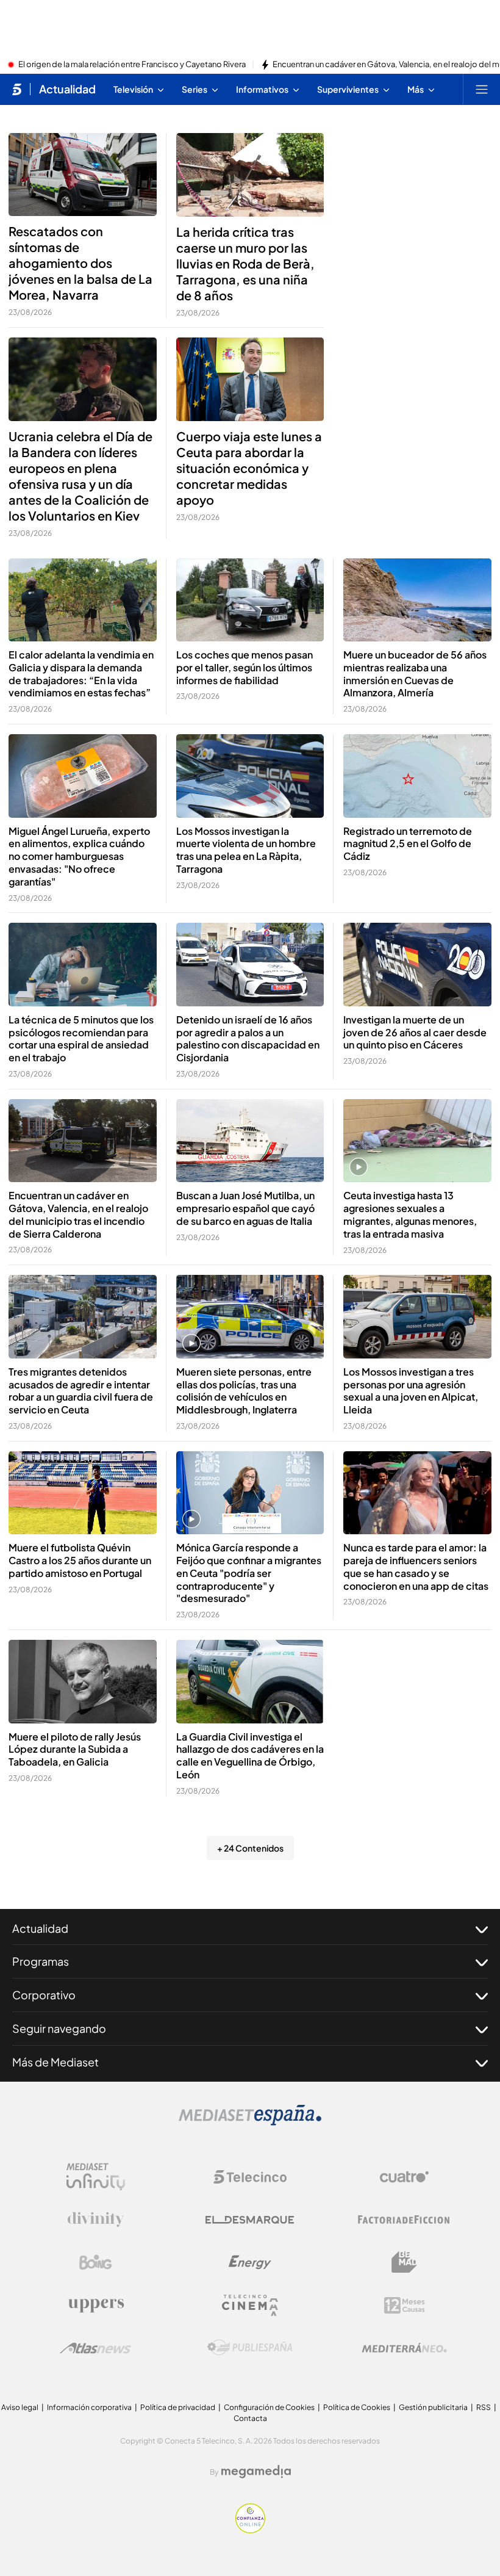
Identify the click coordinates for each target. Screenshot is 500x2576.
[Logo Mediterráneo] (404, 2348)
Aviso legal (20, 2407)
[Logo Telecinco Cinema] (250, 2305)
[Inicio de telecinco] (17, 89)
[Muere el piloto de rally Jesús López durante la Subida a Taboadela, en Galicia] (83, 1681)
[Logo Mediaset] (250, 2122)
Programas (41, 1961)
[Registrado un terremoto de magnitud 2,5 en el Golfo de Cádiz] (417, 776)
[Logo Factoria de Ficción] (404, 2220)
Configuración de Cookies (269, 2407)
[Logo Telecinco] (250, 2177)
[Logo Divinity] (96, 2220)
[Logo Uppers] (96, 2305)
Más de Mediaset (55, 2062)
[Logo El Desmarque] (250, 2220)
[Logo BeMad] (404, 2262)
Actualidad (67, 89)
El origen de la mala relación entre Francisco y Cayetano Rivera (132, 65)
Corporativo (44, 1995)
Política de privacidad (178, 2407)
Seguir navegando (59, 2028)
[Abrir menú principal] (482, 89)
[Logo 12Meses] (405, 2305)
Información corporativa (89, 2407)
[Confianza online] (250, 2530)
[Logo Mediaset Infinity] (96, 2177)
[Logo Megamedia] (256, 2472)
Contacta (250, 2418)
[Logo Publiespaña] (250, 2348)
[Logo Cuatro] (404, 2177)
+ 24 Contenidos (250, 1848)
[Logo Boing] (96, 2262)
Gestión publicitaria (433, 2407)
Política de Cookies (357, 2407)
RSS (484, 2407)
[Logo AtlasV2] (95, 2348)
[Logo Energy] (250, 2262)
